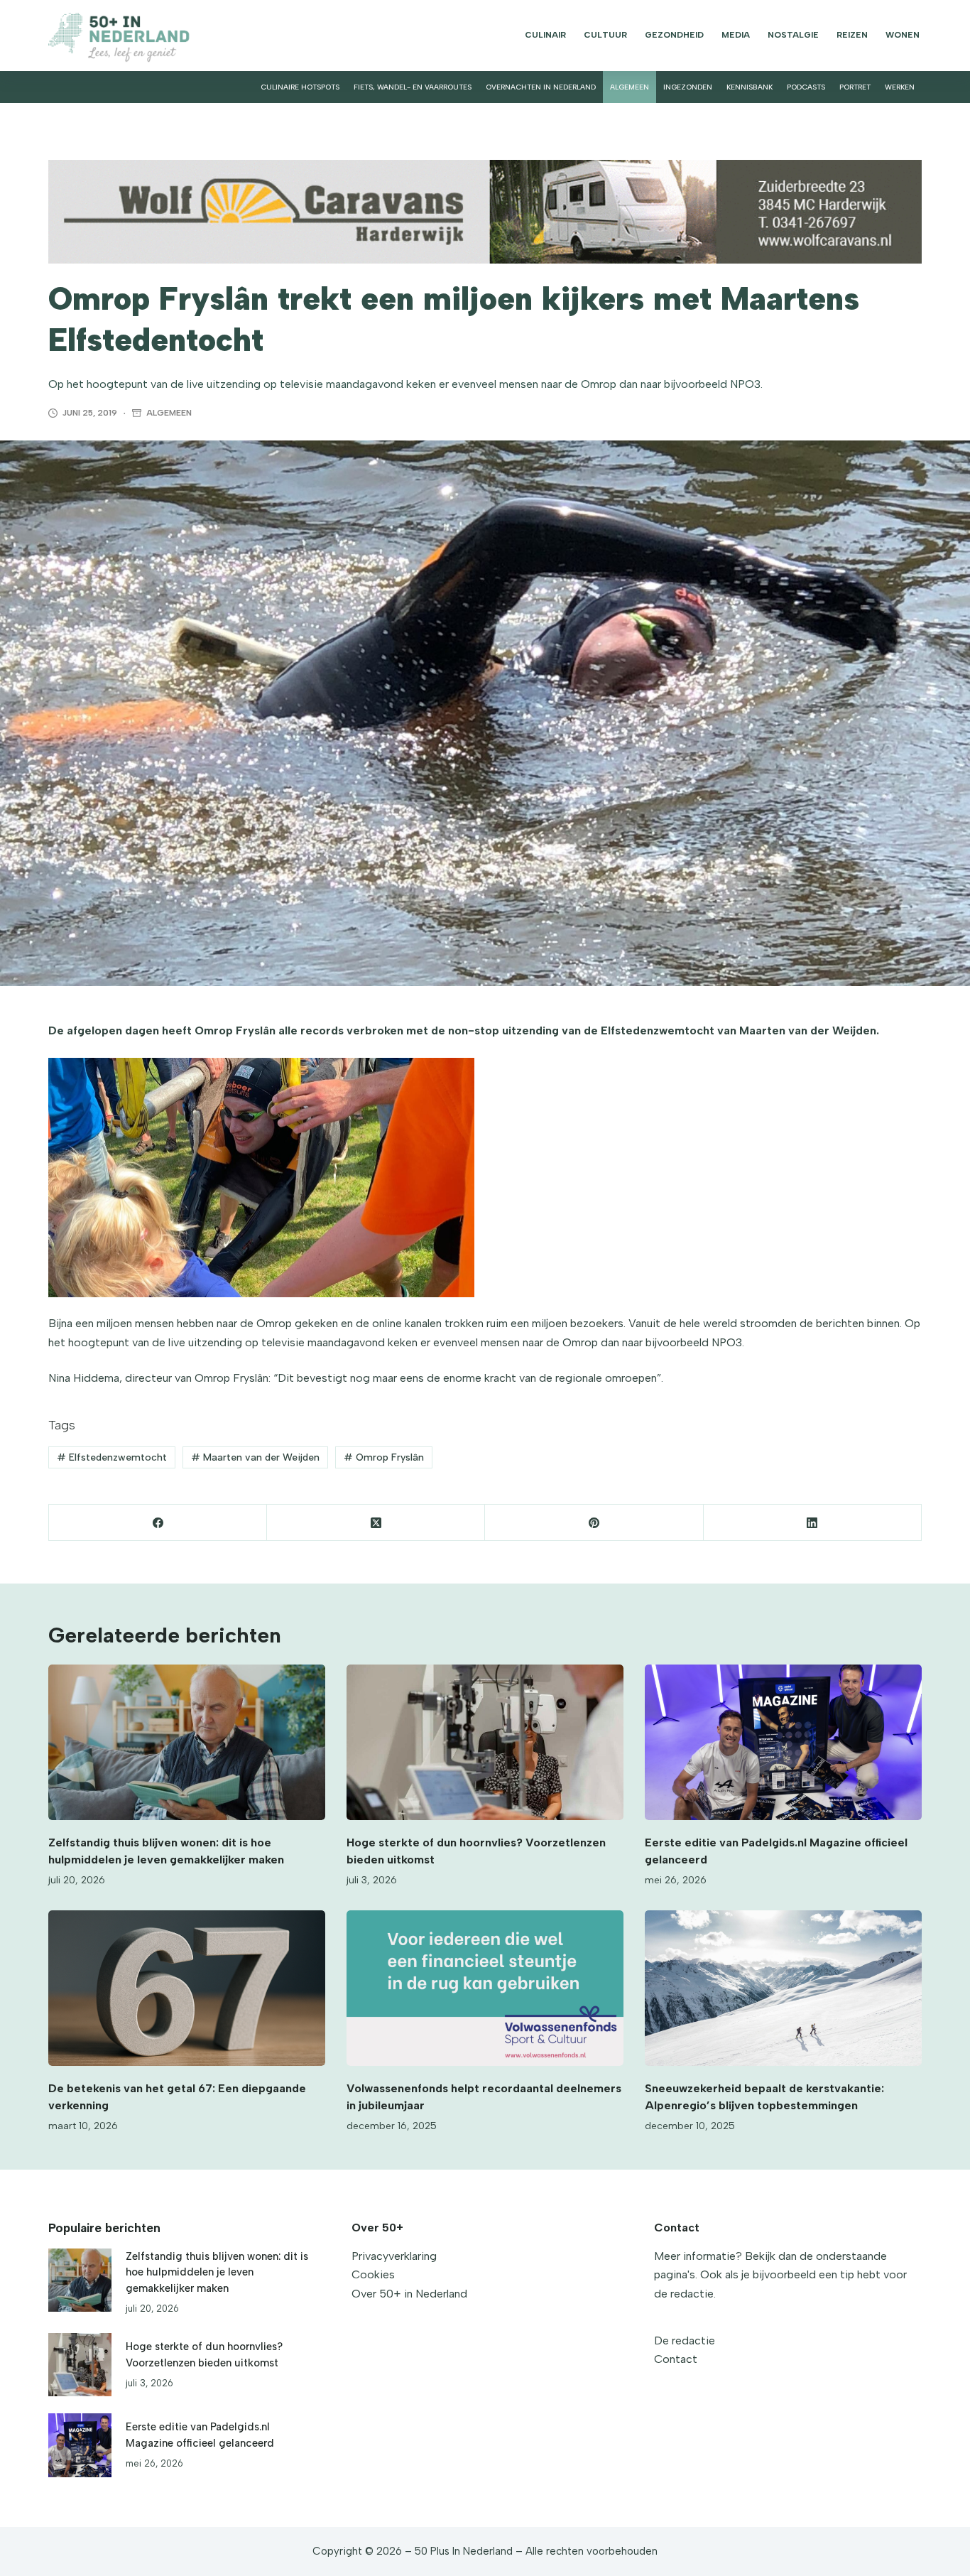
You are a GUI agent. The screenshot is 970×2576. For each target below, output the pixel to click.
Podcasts (806, 87)
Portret (855, 87)
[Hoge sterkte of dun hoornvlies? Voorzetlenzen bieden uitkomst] (485, 1742)
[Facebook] (158, 1523)
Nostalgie (793, 35)
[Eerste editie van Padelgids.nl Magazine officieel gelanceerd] (783, 1742)
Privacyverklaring (394, 2256)
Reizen (852, 35)
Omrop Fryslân (384, 1457)
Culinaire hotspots (300, 87)
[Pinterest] (594, 1523)
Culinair (545, 35)
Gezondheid (674, 35)
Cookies (373, 2274)
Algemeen (630, 87)
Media (736, 35)
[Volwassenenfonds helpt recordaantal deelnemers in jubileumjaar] (485, 1988)
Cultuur (605, 35)
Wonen (903, 35)
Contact (676, 2359)
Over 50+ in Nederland (409, 2294)
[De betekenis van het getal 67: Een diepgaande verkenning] (187, 1988)
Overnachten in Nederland (541, 87)
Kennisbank (750, 87)
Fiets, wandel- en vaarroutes (413, 87)
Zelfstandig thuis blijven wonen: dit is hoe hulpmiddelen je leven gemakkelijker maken (217, 2272)
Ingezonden (688, 87)
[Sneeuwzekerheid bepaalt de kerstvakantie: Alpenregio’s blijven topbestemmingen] (783, 1988)
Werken (900, 87)
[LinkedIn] (813, 1523)
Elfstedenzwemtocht (112, 1457)
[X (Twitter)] (376, 1523)
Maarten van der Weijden (255, 1457)
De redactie (685, 2340)
